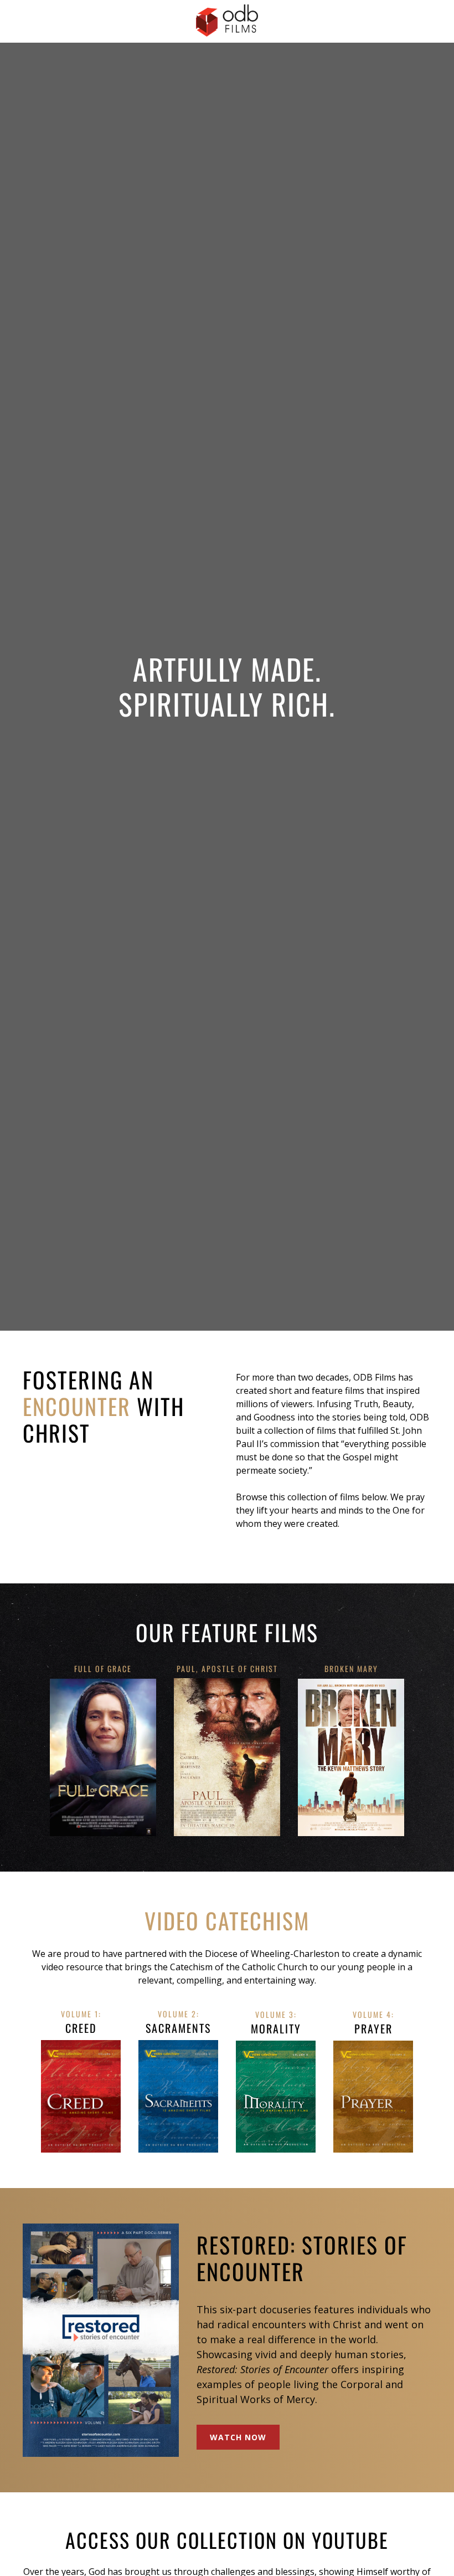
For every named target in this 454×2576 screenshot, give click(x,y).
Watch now (238, 2437)
